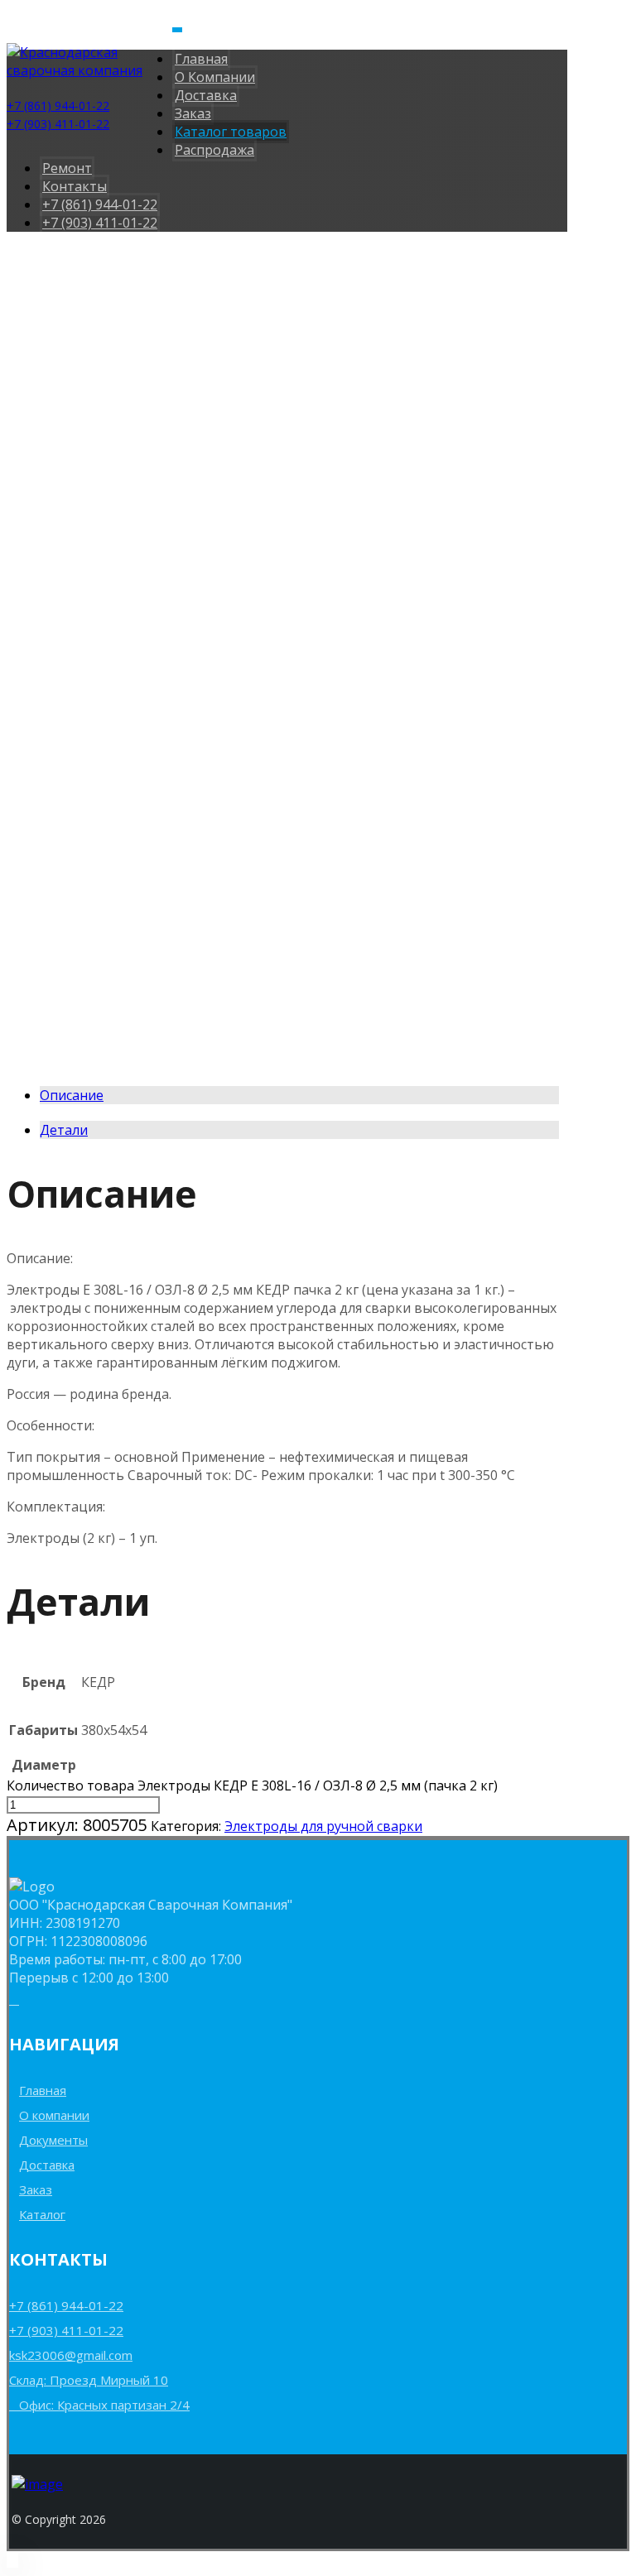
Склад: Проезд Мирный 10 (89, 2380)
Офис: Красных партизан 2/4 (104, 2405)
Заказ (36, 2189)
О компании (54, 2115)
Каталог (42, 2214)
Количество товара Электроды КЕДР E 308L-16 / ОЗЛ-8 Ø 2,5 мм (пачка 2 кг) (252, 1785)
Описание (72, 1095)
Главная (43, 2090)
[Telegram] (14, 1999)
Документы (53, 2140)
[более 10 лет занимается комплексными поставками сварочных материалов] (89, 70)
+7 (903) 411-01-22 (66, 2330)
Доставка (47, 2165)
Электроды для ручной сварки (323, 1826)
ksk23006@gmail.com (71, 2355)
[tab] (299, 1095)
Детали (64, 1130)
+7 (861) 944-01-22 (66, 2305)
